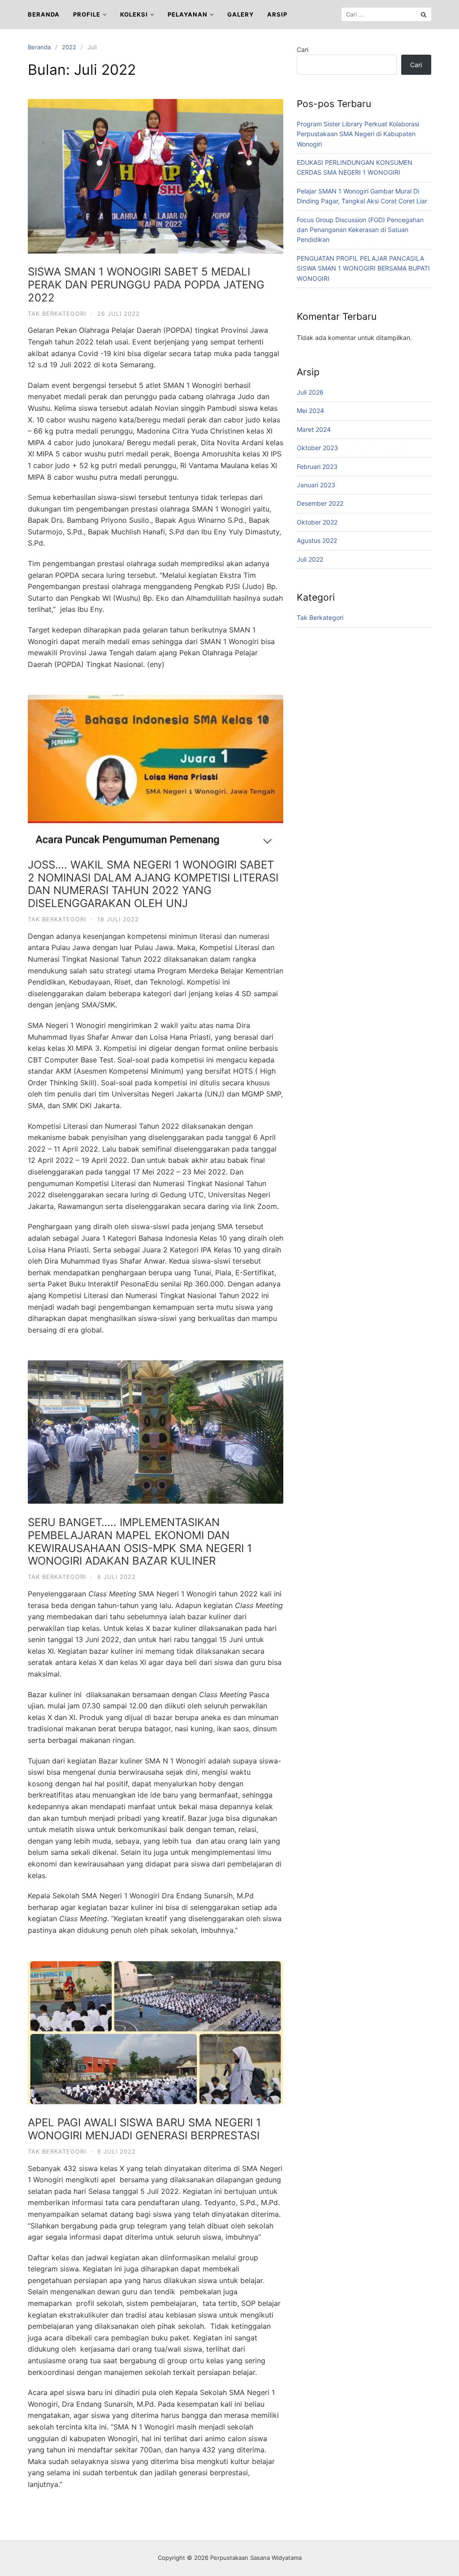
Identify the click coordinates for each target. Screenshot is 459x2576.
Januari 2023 (316, 485)
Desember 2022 (320, 503)
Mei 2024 (310, 411)
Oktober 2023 (317, 448)
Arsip (277, 14)
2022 (69, 47)
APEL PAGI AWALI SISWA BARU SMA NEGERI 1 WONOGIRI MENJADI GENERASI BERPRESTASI (144, 2129)
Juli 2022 (310, 559)
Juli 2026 (310, 392)
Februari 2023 (317, 467)
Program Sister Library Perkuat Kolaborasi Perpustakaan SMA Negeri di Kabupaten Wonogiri (358, 134)
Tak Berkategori (57, 314)
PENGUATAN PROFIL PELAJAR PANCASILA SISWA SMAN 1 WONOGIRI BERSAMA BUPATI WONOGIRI (363, 268)
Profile (87, 14)
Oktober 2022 (317, 522)
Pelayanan (188, 14)
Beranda (44, 14)
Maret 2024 (314, 429)
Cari (303, 49)
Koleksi (134, 14)
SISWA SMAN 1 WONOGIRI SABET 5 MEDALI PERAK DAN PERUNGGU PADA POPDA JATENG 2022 (146, 285)
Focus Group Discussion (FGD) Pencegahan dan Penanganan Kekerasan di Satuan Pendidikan (360, 230)
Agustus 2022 (317, 540)
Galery (240, 14)
